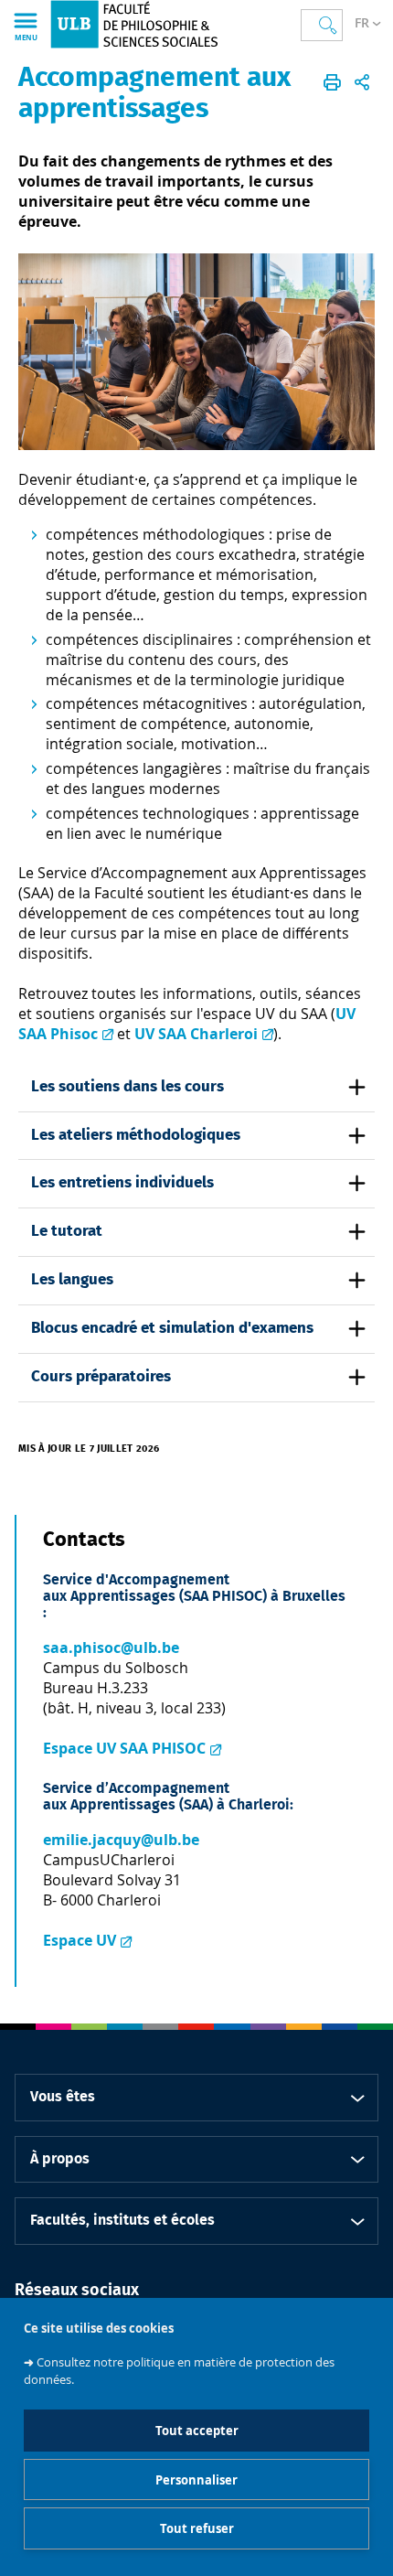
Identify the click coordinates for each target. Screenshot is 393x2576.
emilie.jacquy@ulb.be (121, 1840)
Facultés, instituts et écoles (122, 2220)
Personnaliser (196, 2480)
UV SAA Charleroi (196, 1034)
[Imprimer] (332, 82)
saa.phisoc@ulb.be (111, 1648)
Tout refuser (197, 2528)
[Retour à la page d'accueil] (149, 24)
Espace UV (80, 1940)
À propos (60, 2159)
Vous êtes (63, 2097)
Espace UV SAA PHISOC (124, 1748)
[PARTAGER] (362, 82)
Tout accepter (197, 2431)
